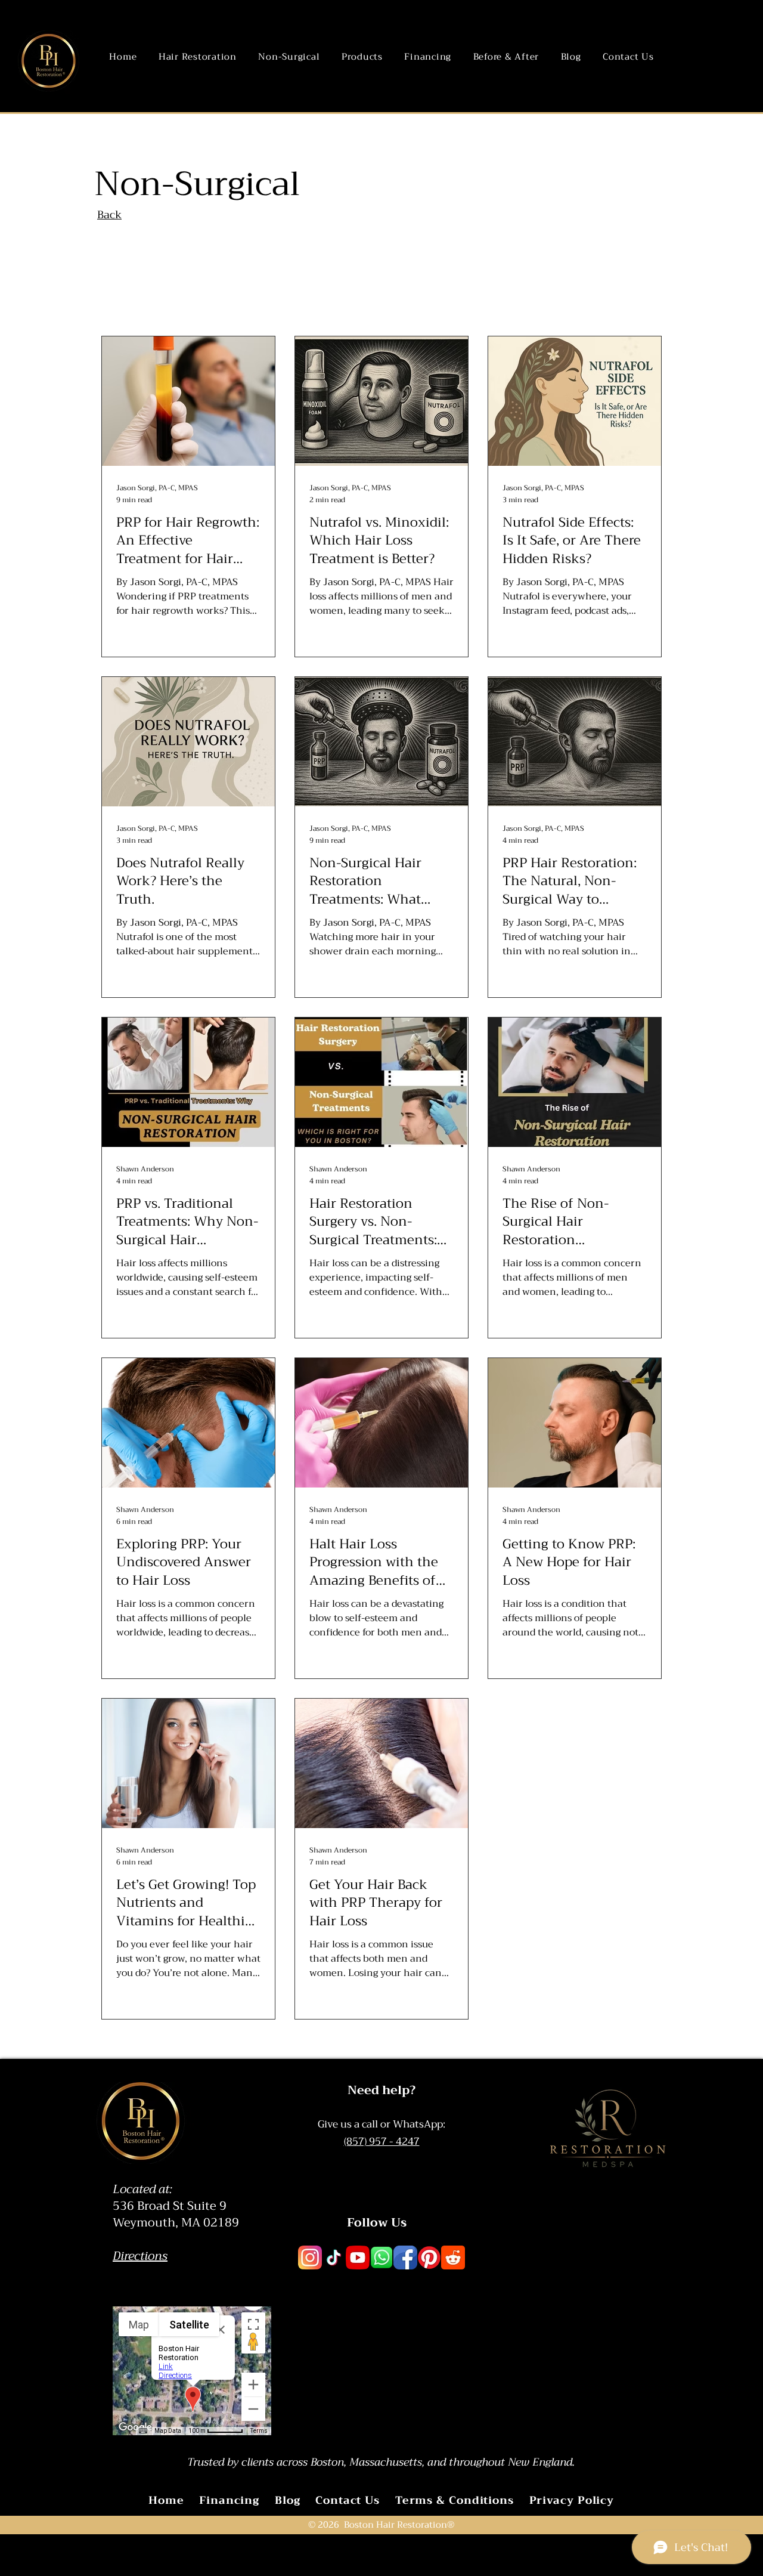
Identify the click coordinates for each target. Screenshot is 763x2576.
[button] (198, 57)
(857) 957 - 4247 (382, 2141)
